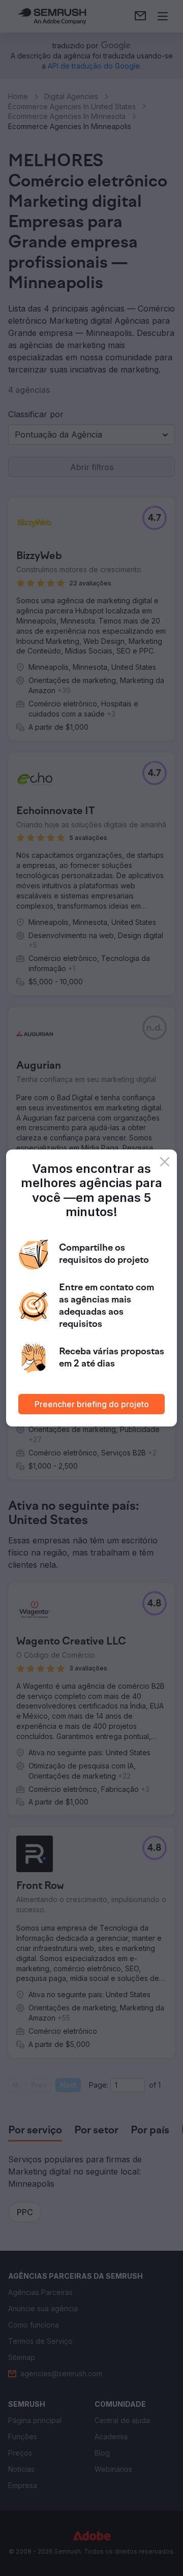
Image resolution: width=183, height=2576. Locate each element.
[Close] (165, 1162)
